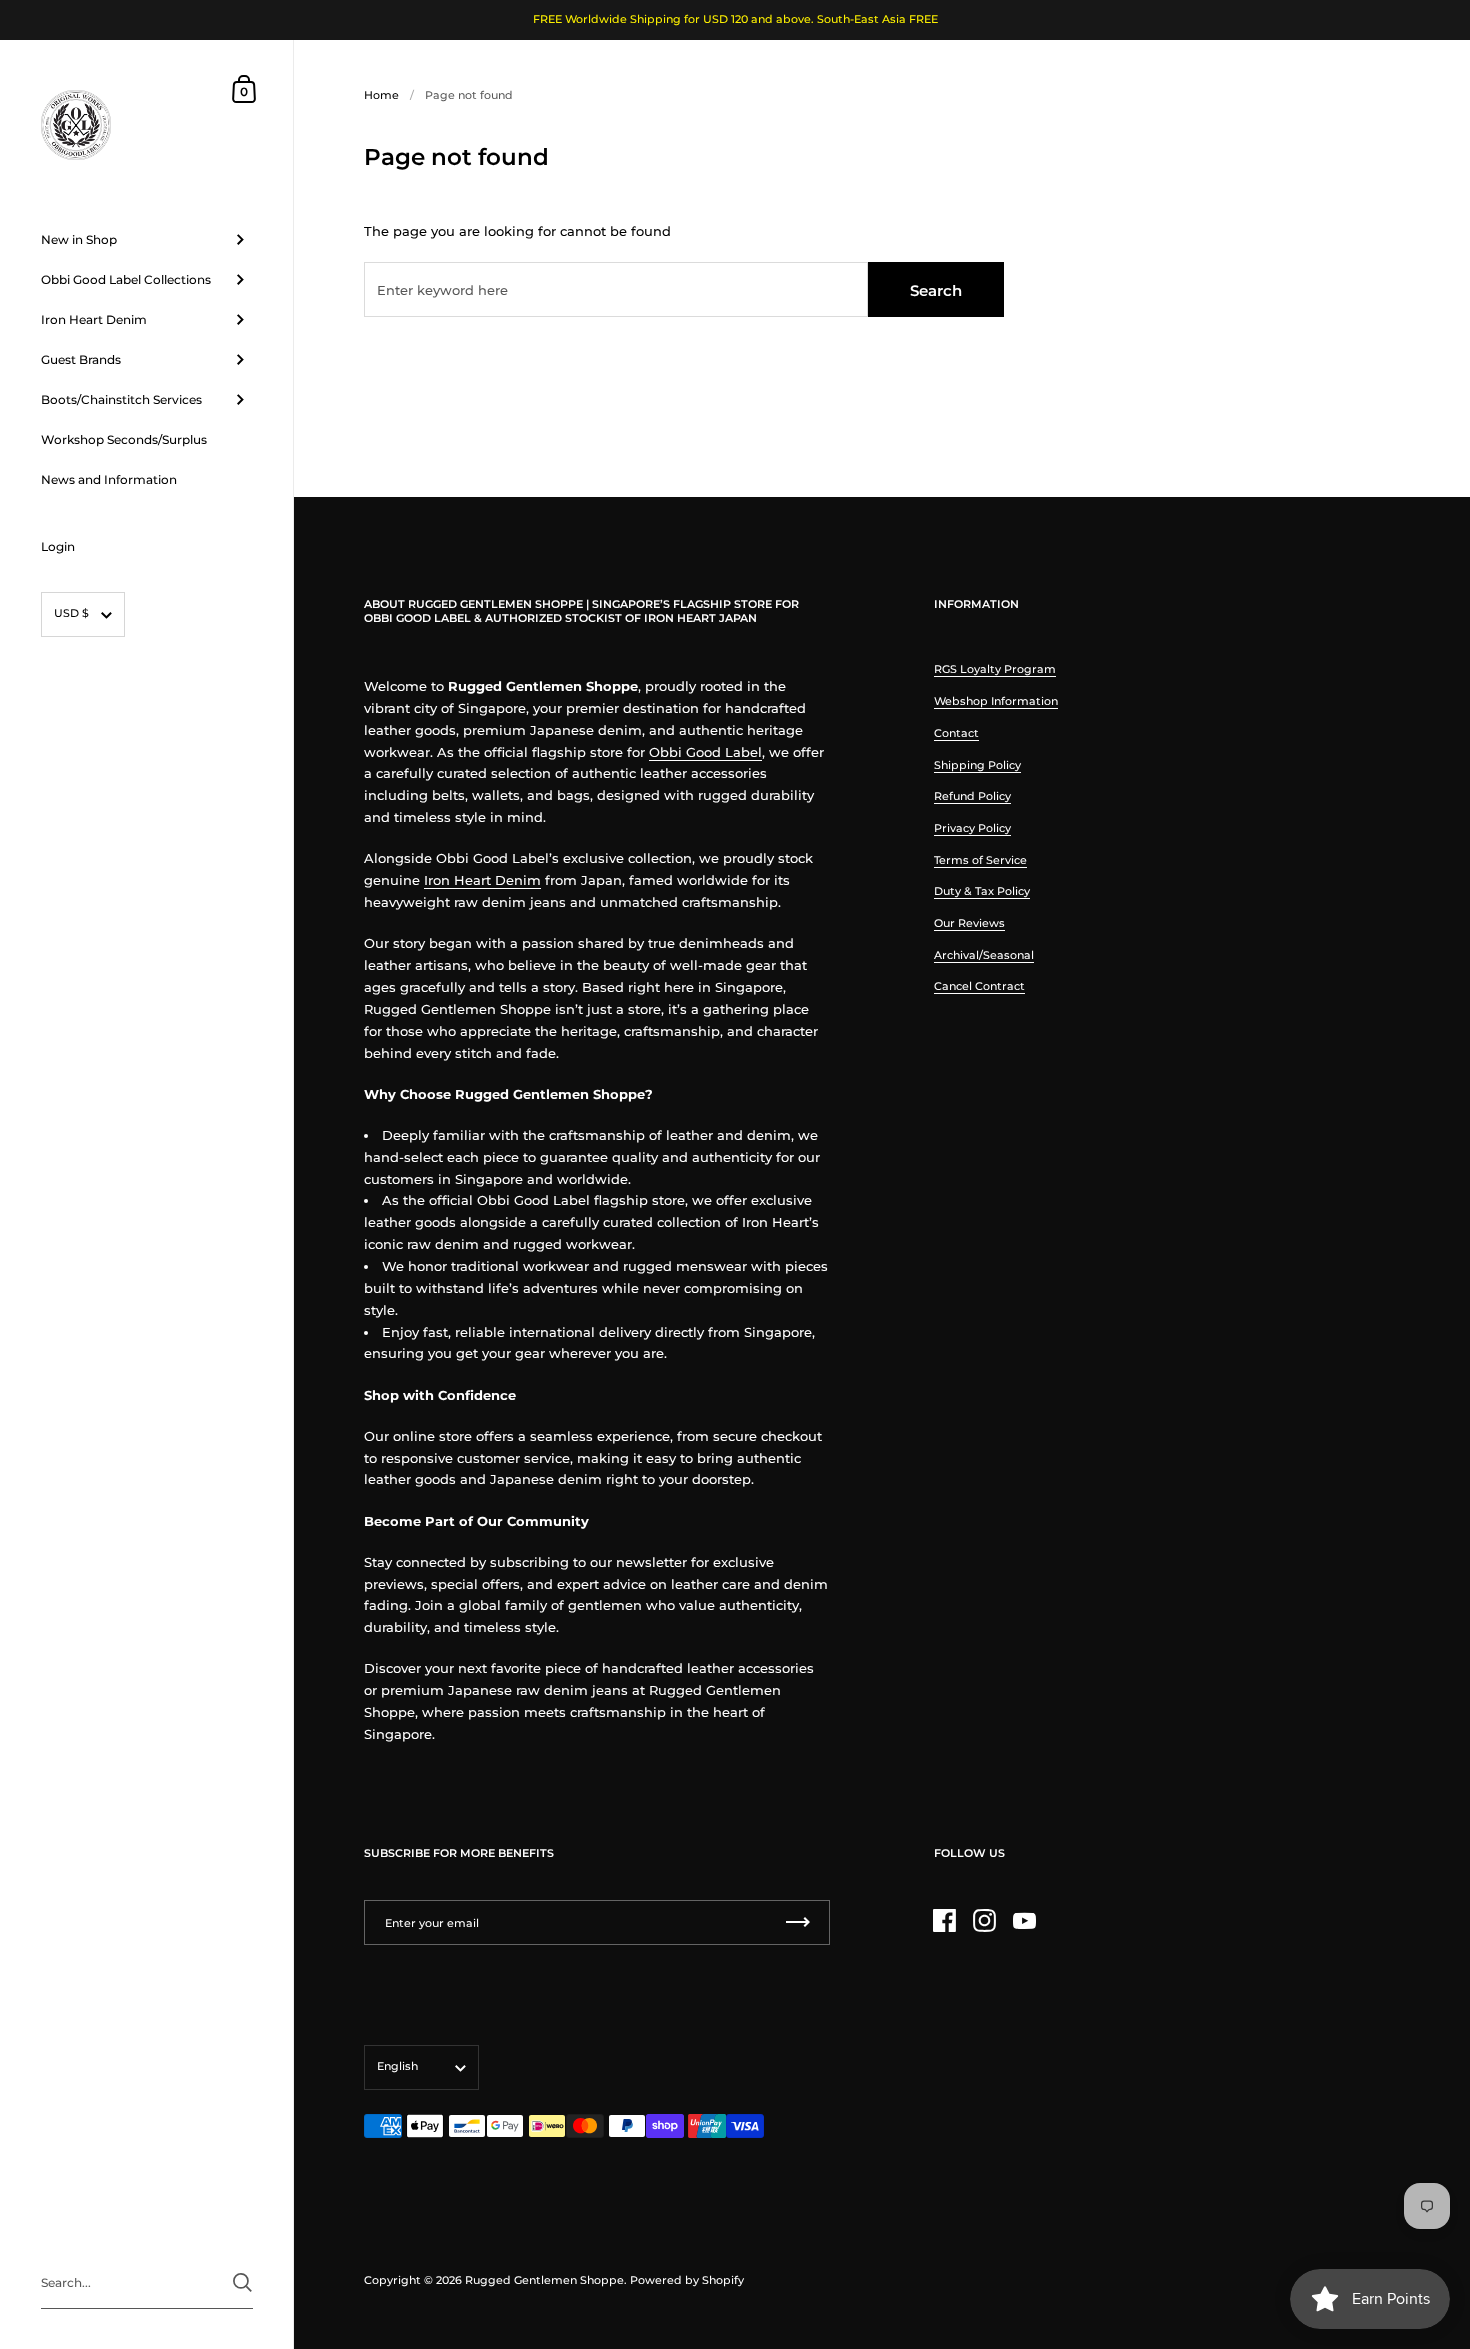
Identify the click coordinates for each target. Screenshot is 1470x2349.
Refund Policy (972, 796)
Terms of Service (980, 860)
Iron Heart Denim (482, 880)
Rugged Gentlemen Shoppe (544, 2280)
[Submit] (242, 2282)
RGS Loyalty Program (995, 669)
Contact (956, 733)
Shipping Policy (977, 765)
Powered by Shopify (687, 2280)
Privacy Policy (972, 828)
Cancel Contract (979, 986)
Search (936, 290)
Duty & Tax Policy (982, 891)
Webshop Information (996, 701)
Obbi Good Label (705, 752)
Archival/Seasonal (984, 955)
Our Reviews (969, 923)
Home (381, 95)
